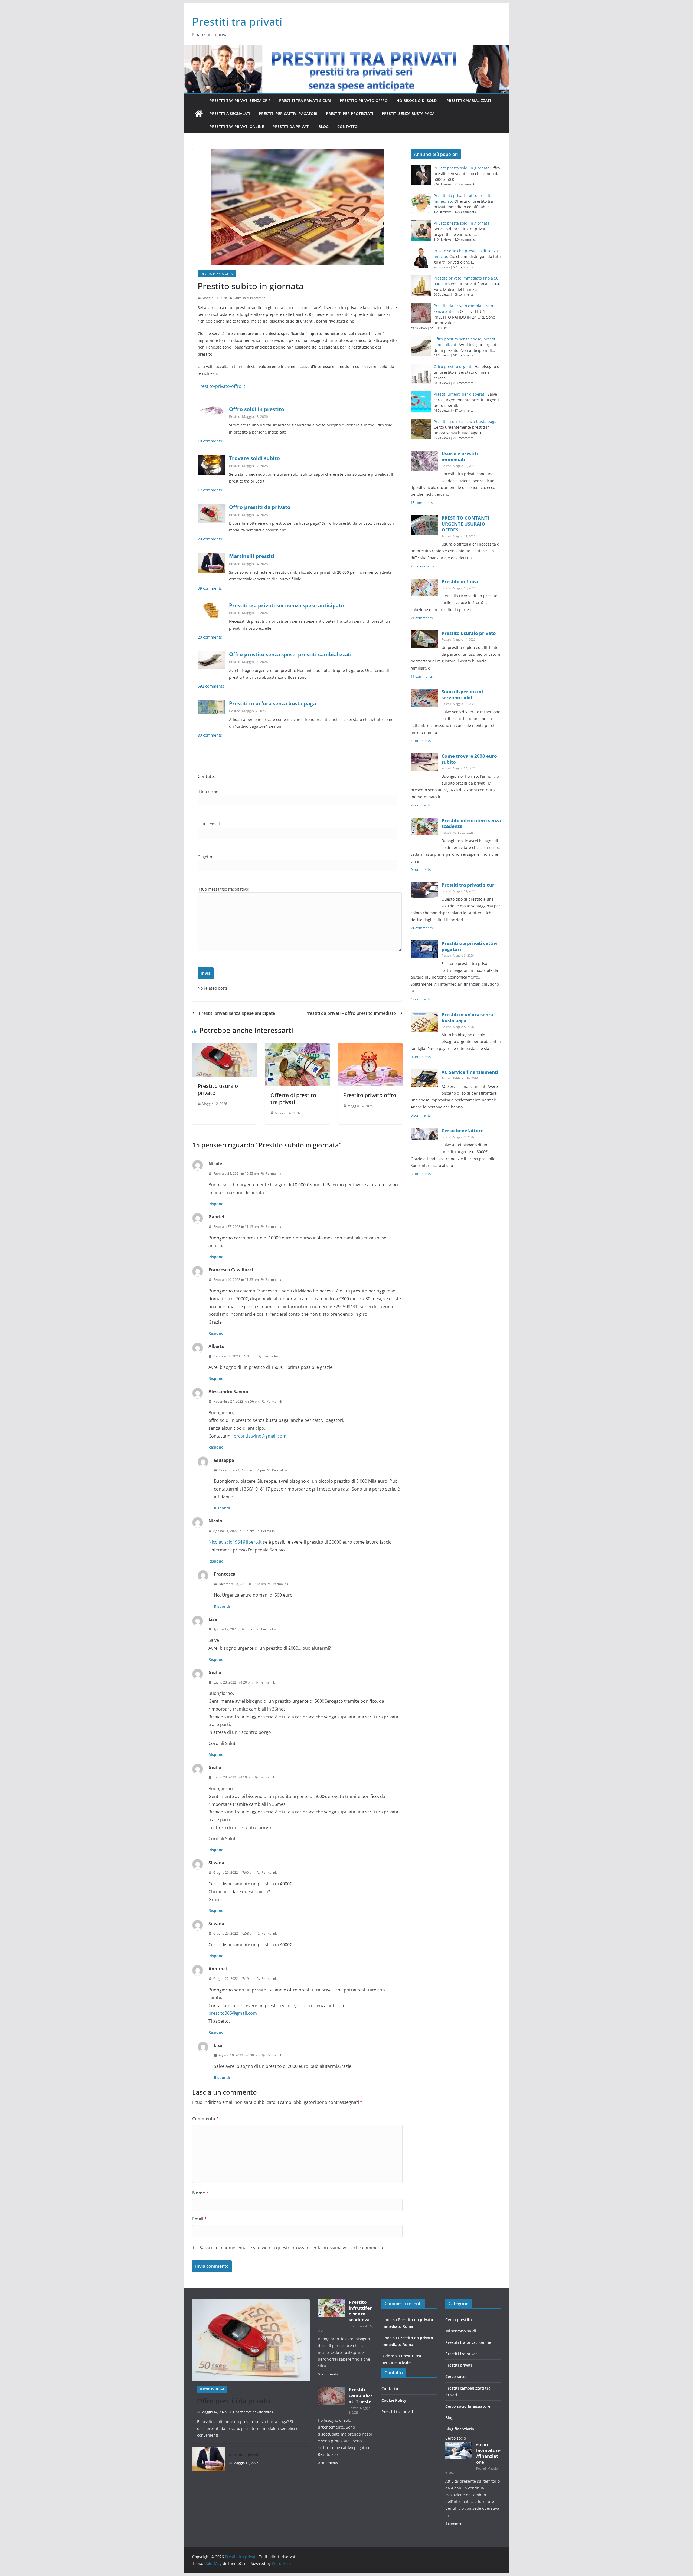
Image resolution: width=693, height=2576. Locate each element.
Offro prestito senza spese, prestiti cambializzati (290, 654)
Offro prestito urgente (454, 367)
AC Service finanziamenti (470, 1072)
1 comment (455, 2524)
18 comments (210, 441)
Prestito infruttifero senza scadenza (471, 823)
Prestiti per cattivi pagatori (288, 114)
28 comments (210, 539)
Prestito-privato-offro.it (221, 386)
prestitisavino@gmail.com (260, 1436)
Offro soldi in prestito (249, 298)
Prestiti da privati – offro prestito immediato (351, 1013)
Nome (200, 2193)
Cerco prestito (459, 2320)
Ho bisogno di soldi (417, 101)
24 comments (422, 928)
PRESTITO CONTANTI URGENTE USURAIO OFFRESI (465, 524)
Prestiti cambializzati (469, 101)
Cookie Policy (394, 2400)
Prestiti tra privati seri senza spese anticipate (286, 605)
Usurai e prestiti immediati (460, 456)
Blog (323, 127)
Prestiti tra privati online (237, 127)
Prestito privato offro (364, 101)
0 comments (421, 870)
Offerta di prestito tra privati (293, 1099)
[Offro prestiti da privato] (251, 2340)
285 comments (423, 566)
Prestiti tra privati (237, 22)
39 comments (210, 588)
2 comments (421, 805)
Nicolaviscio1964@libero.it (235, 1542)
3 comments (421, 1174)
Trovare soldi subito (254, 458)
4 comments (421, 741)
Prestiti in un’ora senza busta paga (272, 703)
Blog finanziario (460, 2429)
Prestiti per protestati (349, 114)
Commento (205, 2119)
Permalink (273, 1174)
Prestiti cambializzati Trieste (361, 2395)
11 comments (422, 676)
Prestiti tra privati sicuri (305, 101)
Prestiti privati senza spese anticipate (237, 1013)
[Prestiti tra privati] (199, 114)
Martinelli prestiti (252, 556)
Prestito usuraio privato (218, 1089)
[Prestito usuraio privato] (225, 1047)
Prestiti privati (459, 2365)
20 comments (210, 637)
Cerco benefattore (462, 1131)
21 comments (422, 618)
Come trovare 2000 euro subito (469, 759)
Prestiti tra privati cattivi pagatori (470, 946)
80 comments (210, 735)
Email (200, 2219)
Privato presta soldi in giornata (462, 168)
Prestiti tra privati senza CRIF (240, 101)
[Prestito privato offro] (370, 1047)
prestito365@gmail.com (233, 2013)
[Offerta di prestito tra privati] (297, 1047)
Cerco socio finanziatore (468, 2406)
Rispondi (217, 1204)
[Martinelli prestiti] (208, 2459)
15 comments (422, 503)
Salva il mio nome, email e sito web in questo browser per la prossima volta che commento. (293, 2248)
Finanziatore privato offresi (253, 2412)
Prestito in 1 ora (460, 581)
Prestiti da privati (291, 127)
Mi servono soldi (461, 2331)
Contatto (347, 127)
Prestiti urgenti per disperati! (460, 394)
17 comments (210, 490)
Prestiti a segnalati (230, 114)
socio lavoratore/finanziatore (488, 2453)
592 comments (211, 686)
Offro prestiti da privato (260, 507)
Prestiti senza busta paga (408, 114)
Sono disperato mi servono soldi (462, 695)
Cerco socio (456, 2376)
